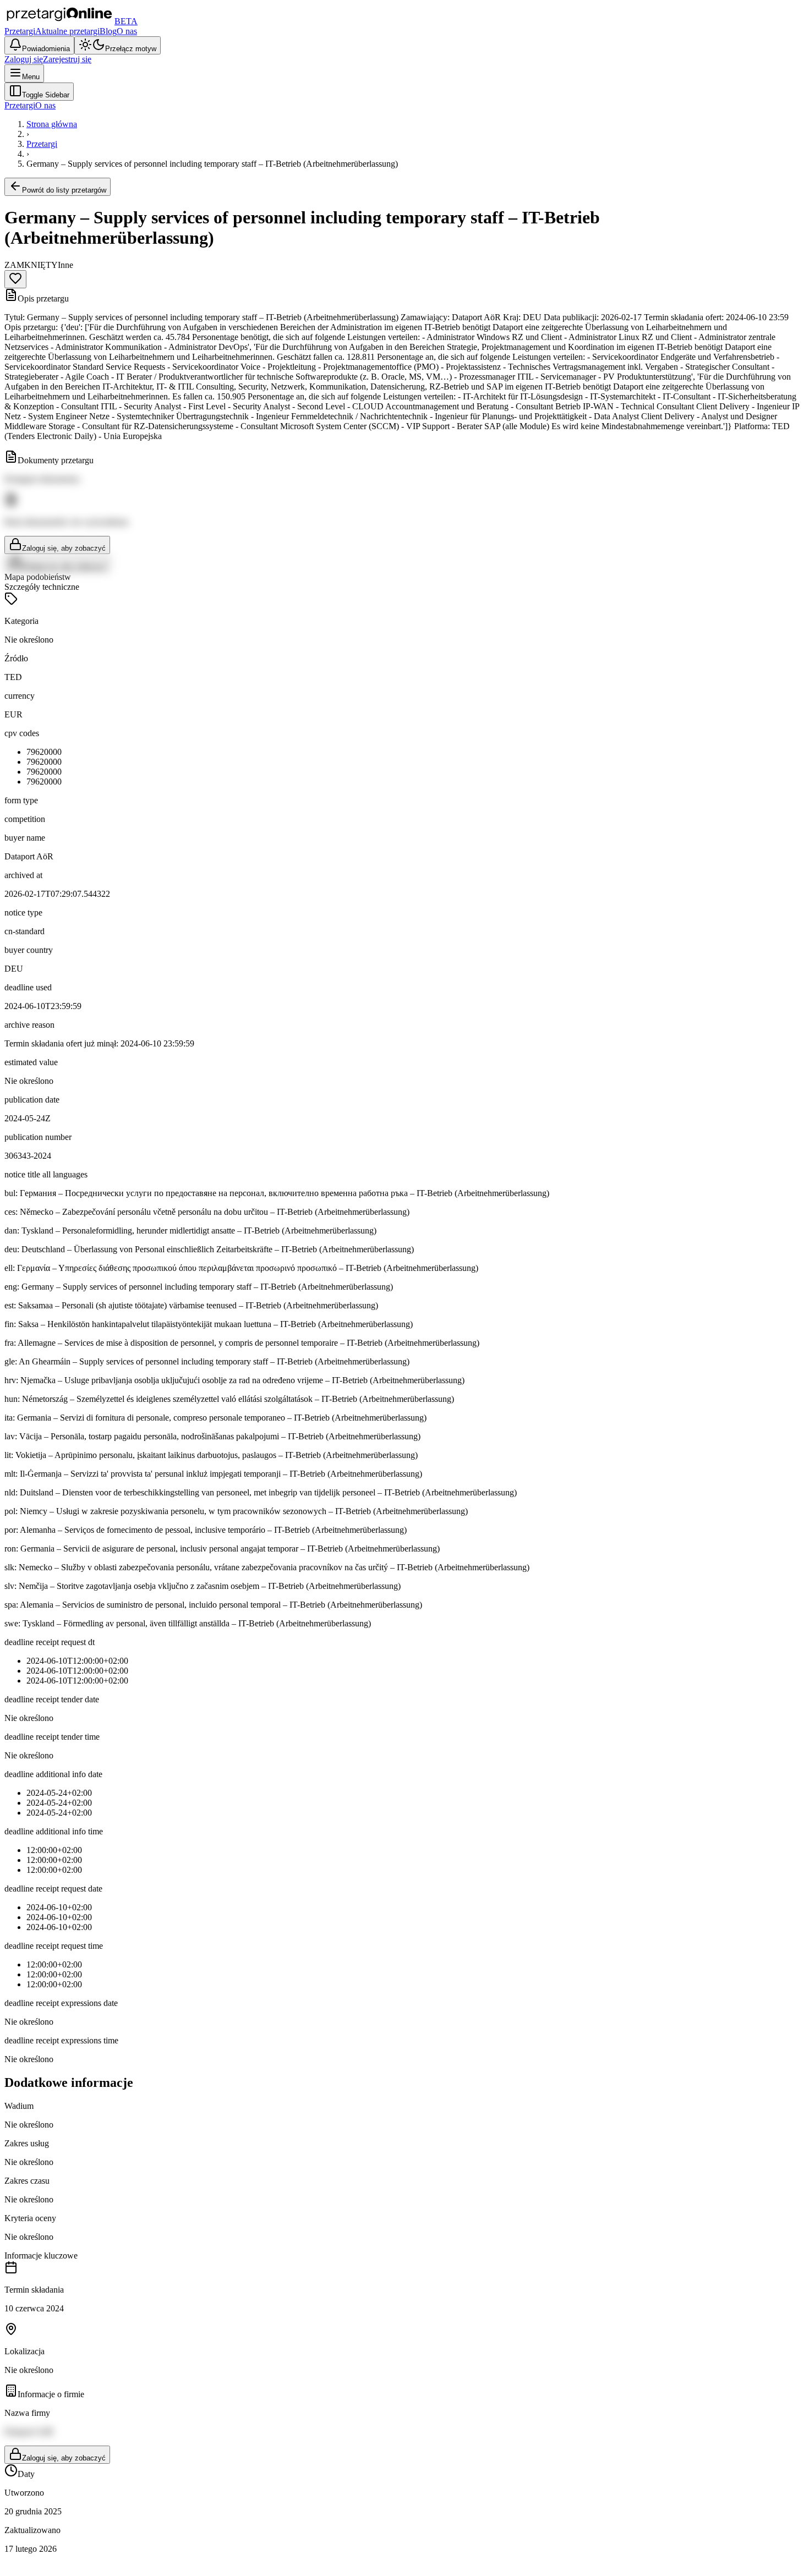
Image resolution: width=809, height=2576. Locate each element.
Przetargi (20, 31)
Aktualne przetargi (67, 31)
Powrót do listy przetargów (64, 190)
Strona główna (52, 124)
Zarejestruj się (67, 59)
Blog (108, 31)
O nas (127, 31)
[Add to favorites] (15, 279)
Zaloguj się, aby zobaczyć (64, 548)
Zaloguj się (24, 59)
